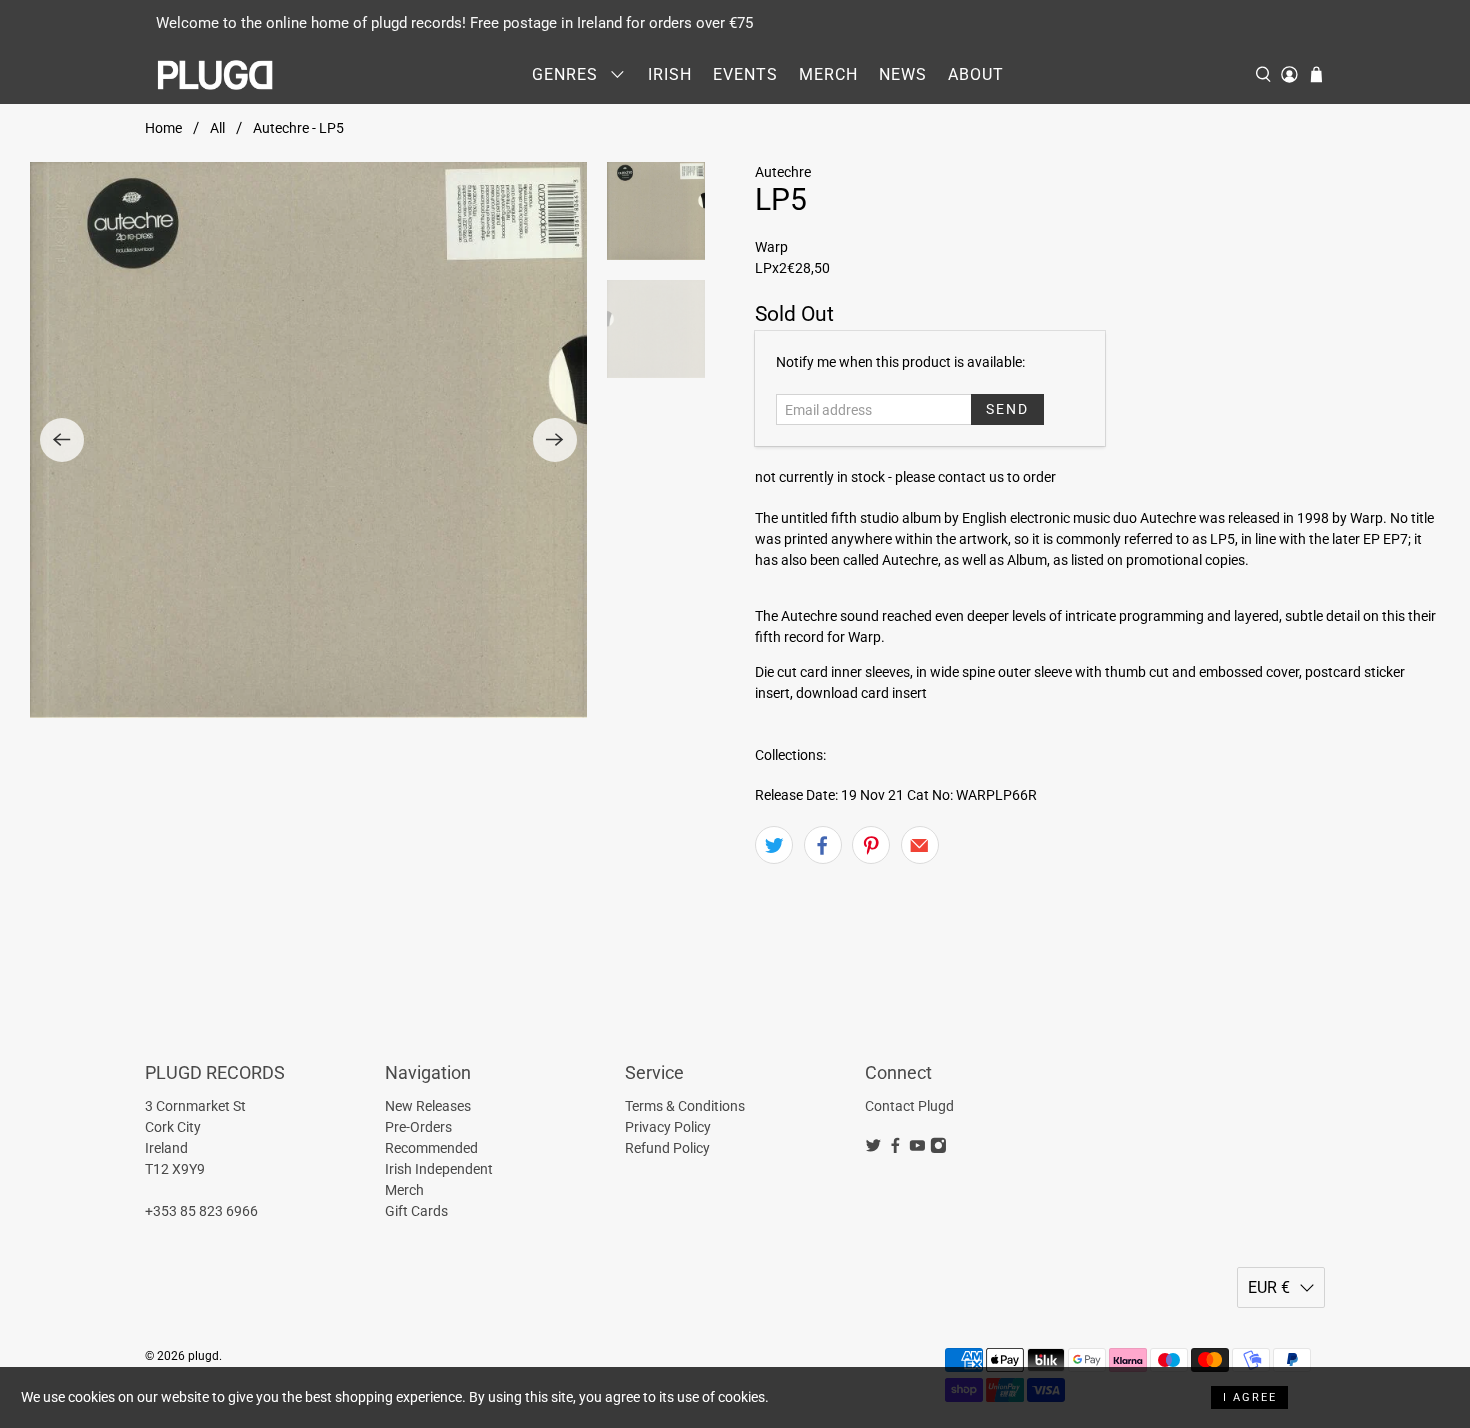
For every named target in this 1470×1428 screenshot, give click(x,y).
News (903, 74)
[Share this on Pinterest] (871, 845)
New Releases (428, 1106)
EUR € (1269, 1287)
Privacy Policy (668, 1127)
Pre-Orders (418, 1127)
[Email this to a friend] (920, 845)
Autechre (783, 172)
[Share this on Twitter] (774, 845)
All (217, 128)
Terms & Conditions (685, 1106)
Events (745, 74)
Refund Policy (667, 1148)
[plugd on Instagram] (938, 1149)
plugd (203, 1356)
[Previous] (62, 440)
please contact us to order (975, 477)
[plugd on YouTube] (917, 1149)
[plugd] (216, 75)
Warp (771, 247)
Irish (670, 74)
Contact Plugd (909, 1106)
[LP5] (308, 440)
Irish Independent (439, 1169)
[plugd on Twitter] (873, 1149)
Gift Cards (416, 1211)
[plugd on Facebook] (895, 1149)
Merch (828, 74)
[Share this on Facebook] (823, 845)
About (976, 74)
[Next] (555, 440)
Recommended (431, 1148)
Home (163, 128)
